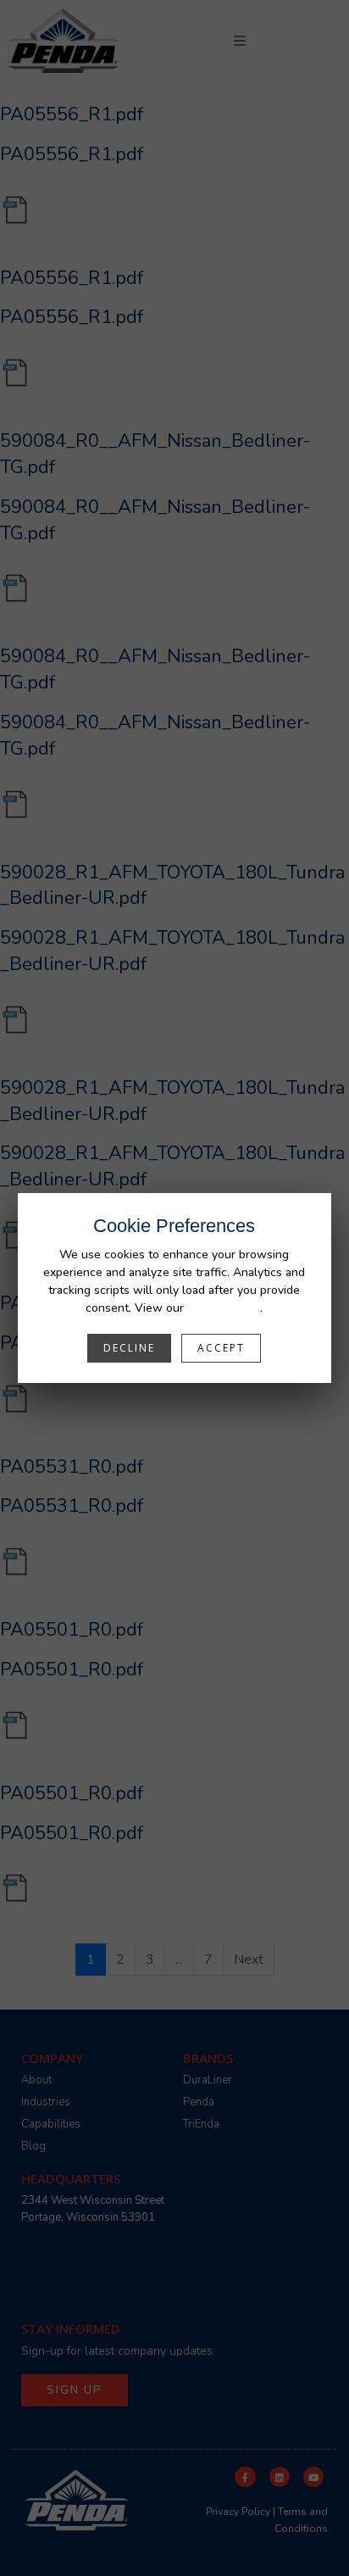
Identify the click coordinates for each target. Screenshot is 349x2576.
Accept (221, 1348)
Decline (129, 1348)
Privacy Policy (224, 1308)
